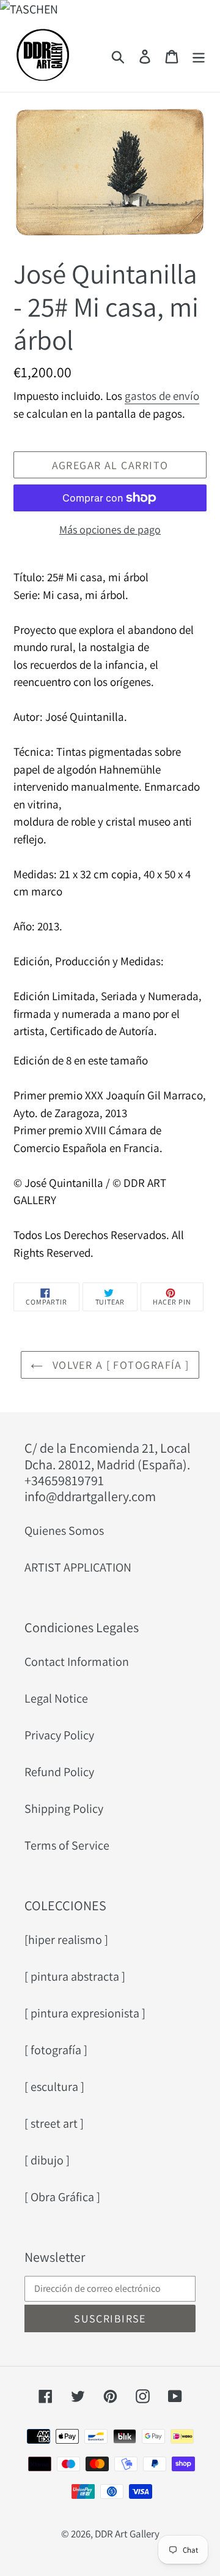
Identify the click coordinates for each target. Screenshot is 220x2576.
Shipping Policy (64, 1809)
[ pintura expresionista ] (85, 2013)
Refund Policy (59, 1772)
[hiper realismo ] (66, 1940)
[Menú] (199, 55)
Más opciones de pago (110, 529)
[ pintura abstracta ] (75, 1976)
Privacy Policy (59, 1735)
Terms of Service (67, 1845)
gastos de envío (162, 396)
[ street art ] (54, 2123)
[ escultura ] (54, 2087)
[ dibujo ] (47, 2160)
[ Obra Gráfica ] (62, 2197)
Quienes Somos (64, 1531)
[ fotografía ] (56, 2050)
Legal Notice (56, 1698)
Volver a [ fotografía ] (119, 1365)
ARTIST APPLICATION (78, 1567)
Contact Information (77, 1662)
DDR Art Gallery (127, 2534)
